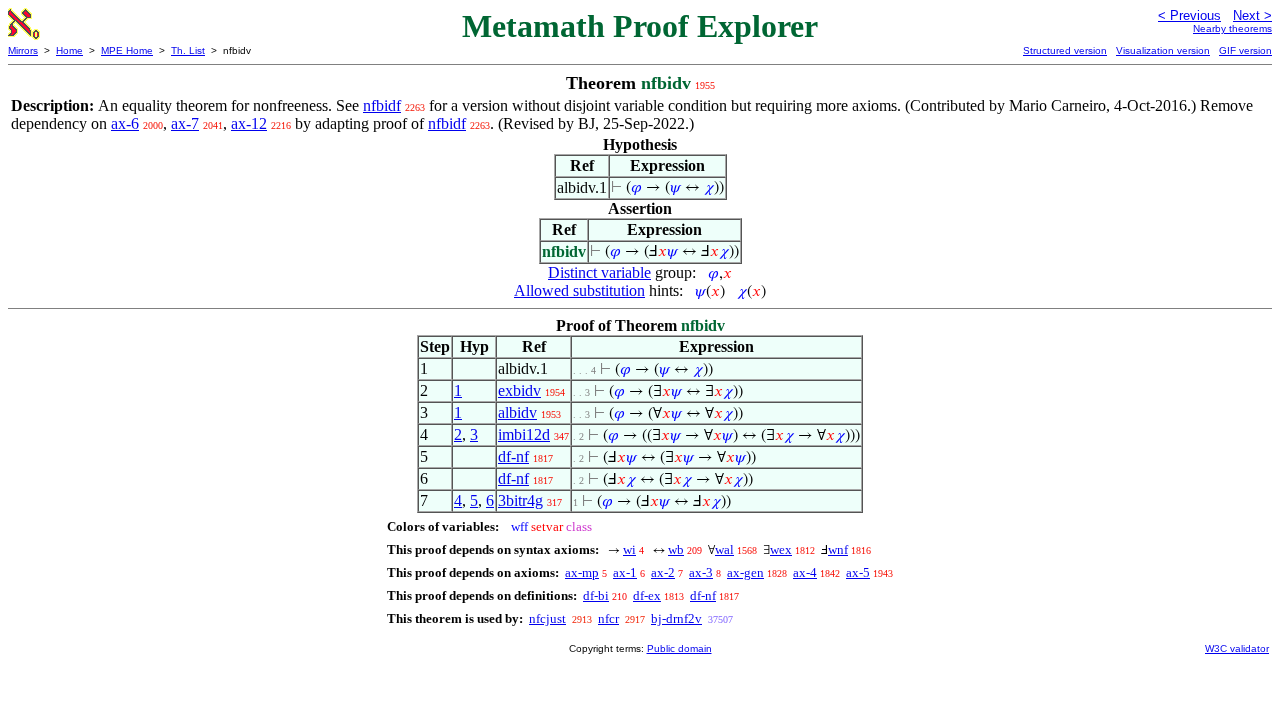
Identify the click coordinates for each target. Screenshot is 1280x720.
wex (781, 549)
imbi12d (524, 434)
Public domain (679, 648)
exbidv (519, 390)
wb (676, 549)
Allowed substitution (579, 290)
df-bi (596, 595)
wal (724, 549)
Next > (1252, 15)
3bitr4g (520, 500)
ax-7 (185, 123)
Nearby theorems (1232, 28)
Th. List (188, 50)
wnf (838, 549)
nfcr (608, 618)
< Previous (1189, 15)
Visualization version (1163, 50)
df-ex (647, 595)
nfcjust (547, 618)
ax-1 (625, 572)
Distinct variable (599, 272)
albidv (517, 412)
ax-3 (701, 572)
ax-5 (858, 572)
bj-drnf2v (676, 618)
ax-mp (582, 572)
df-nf (513, 456)
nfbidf (382, 105)
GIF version (1245, 50)
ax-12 (249, 123)
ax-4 (805, 572)
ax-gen (745, 572)
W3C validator (1237, 648)
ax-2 (663, 572)
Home (69, 50)
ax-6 (125, 123)
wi (629, 549)
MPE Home (127, 50)
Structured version (1065, 50)
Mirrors (23, 50)
